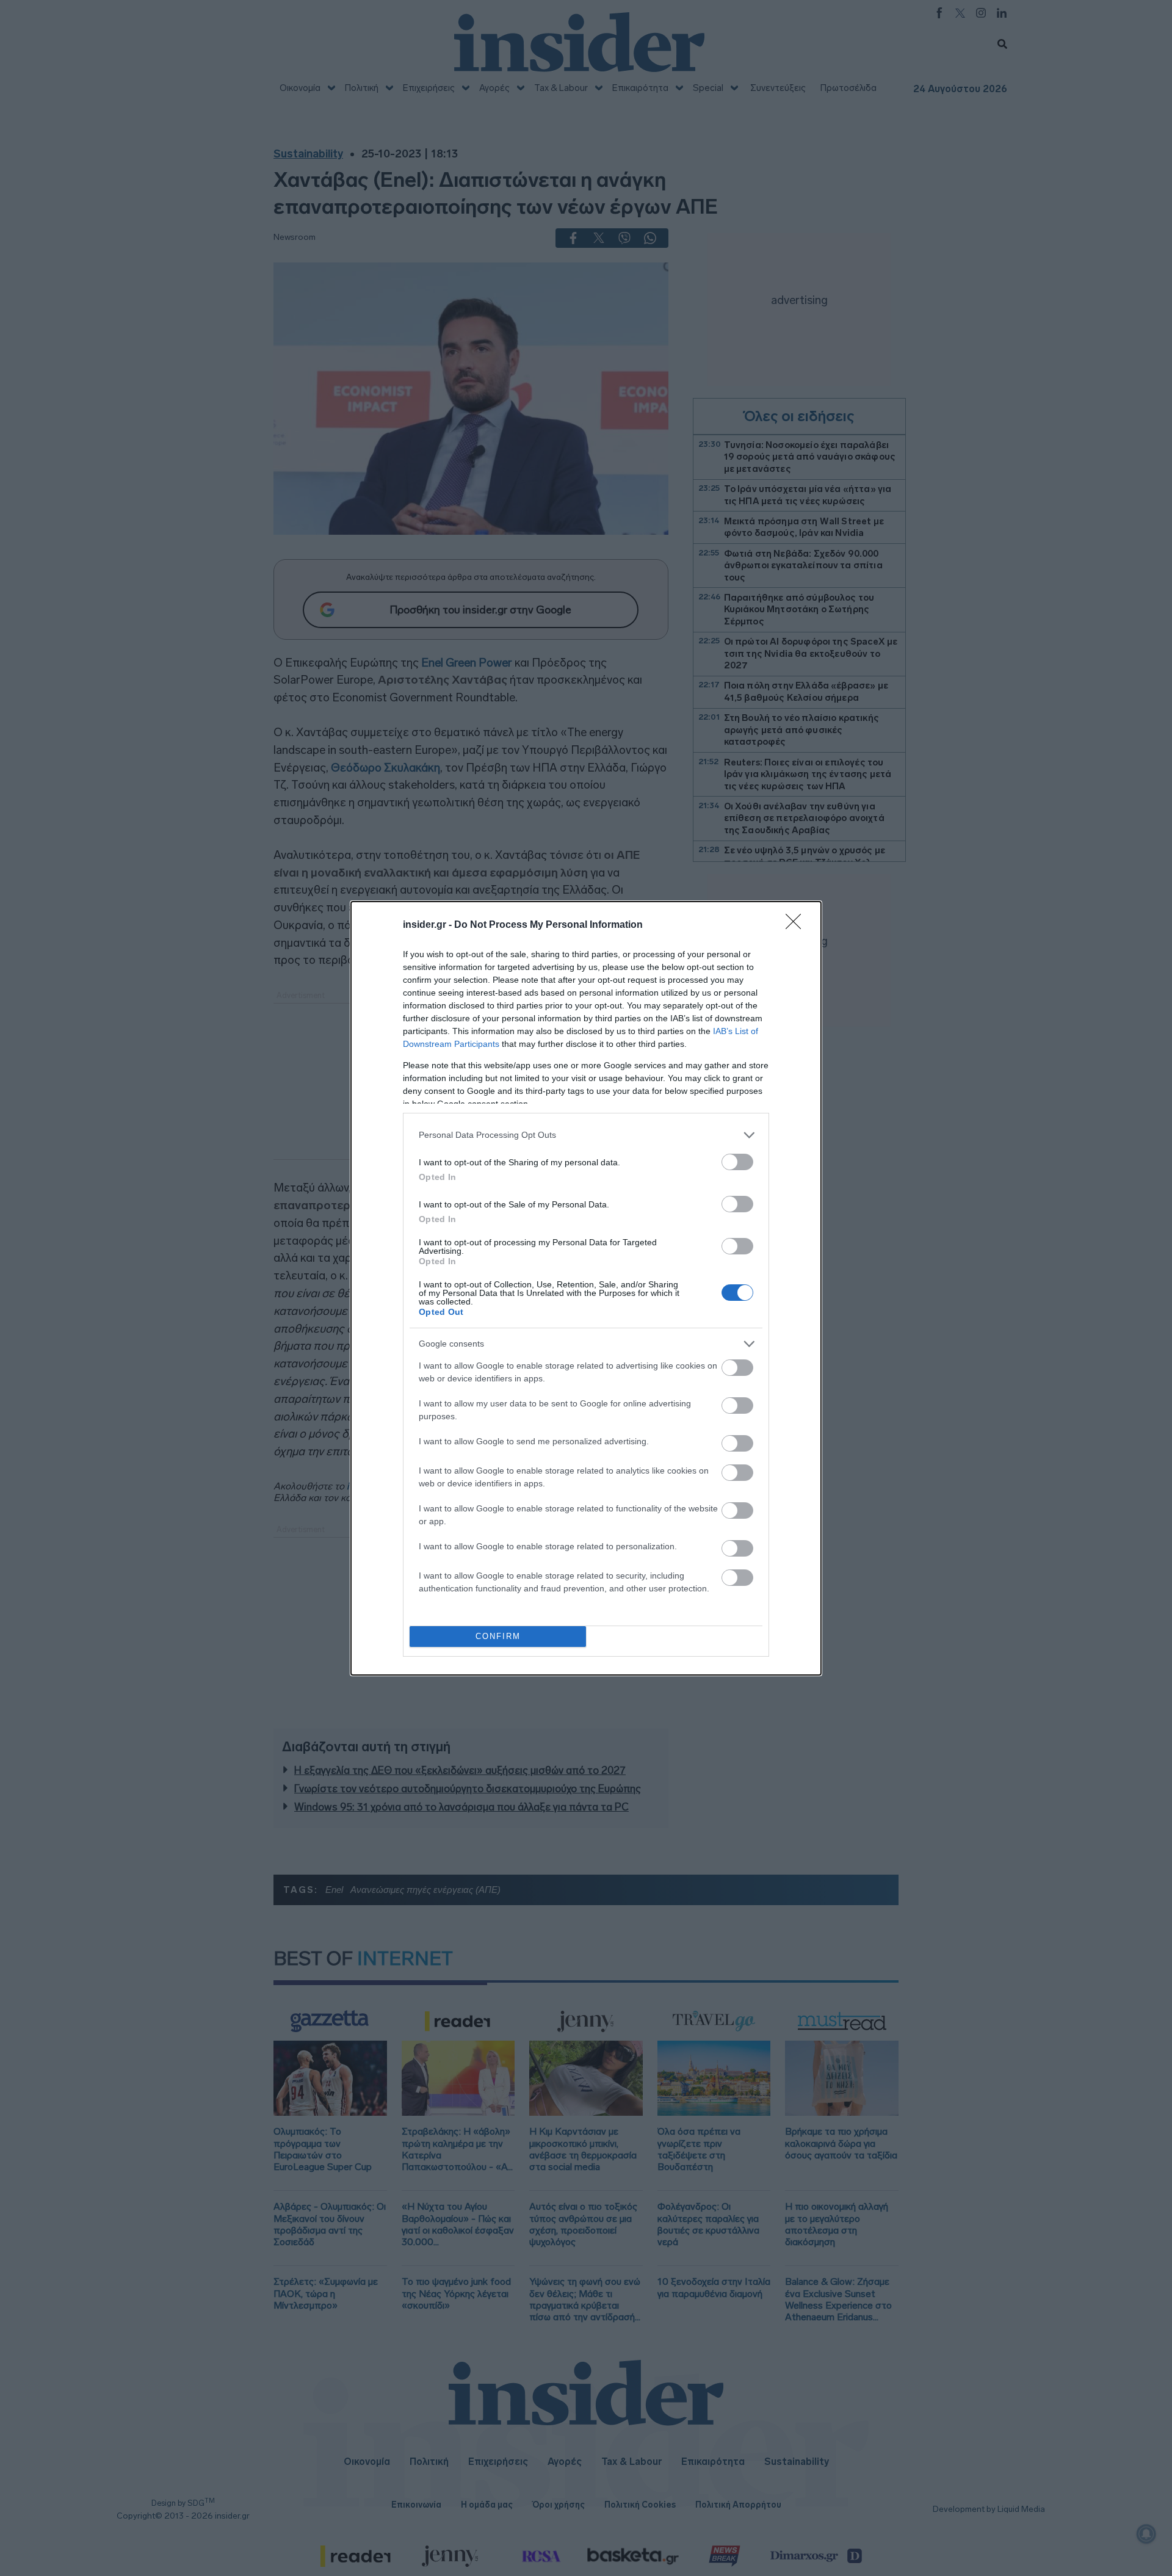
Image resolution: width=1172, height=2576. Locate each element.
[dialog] (586, 1288)
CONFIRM (498, 1636)
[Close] (797, 925)
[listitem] (586, 1135)
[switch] (737, 1162)
